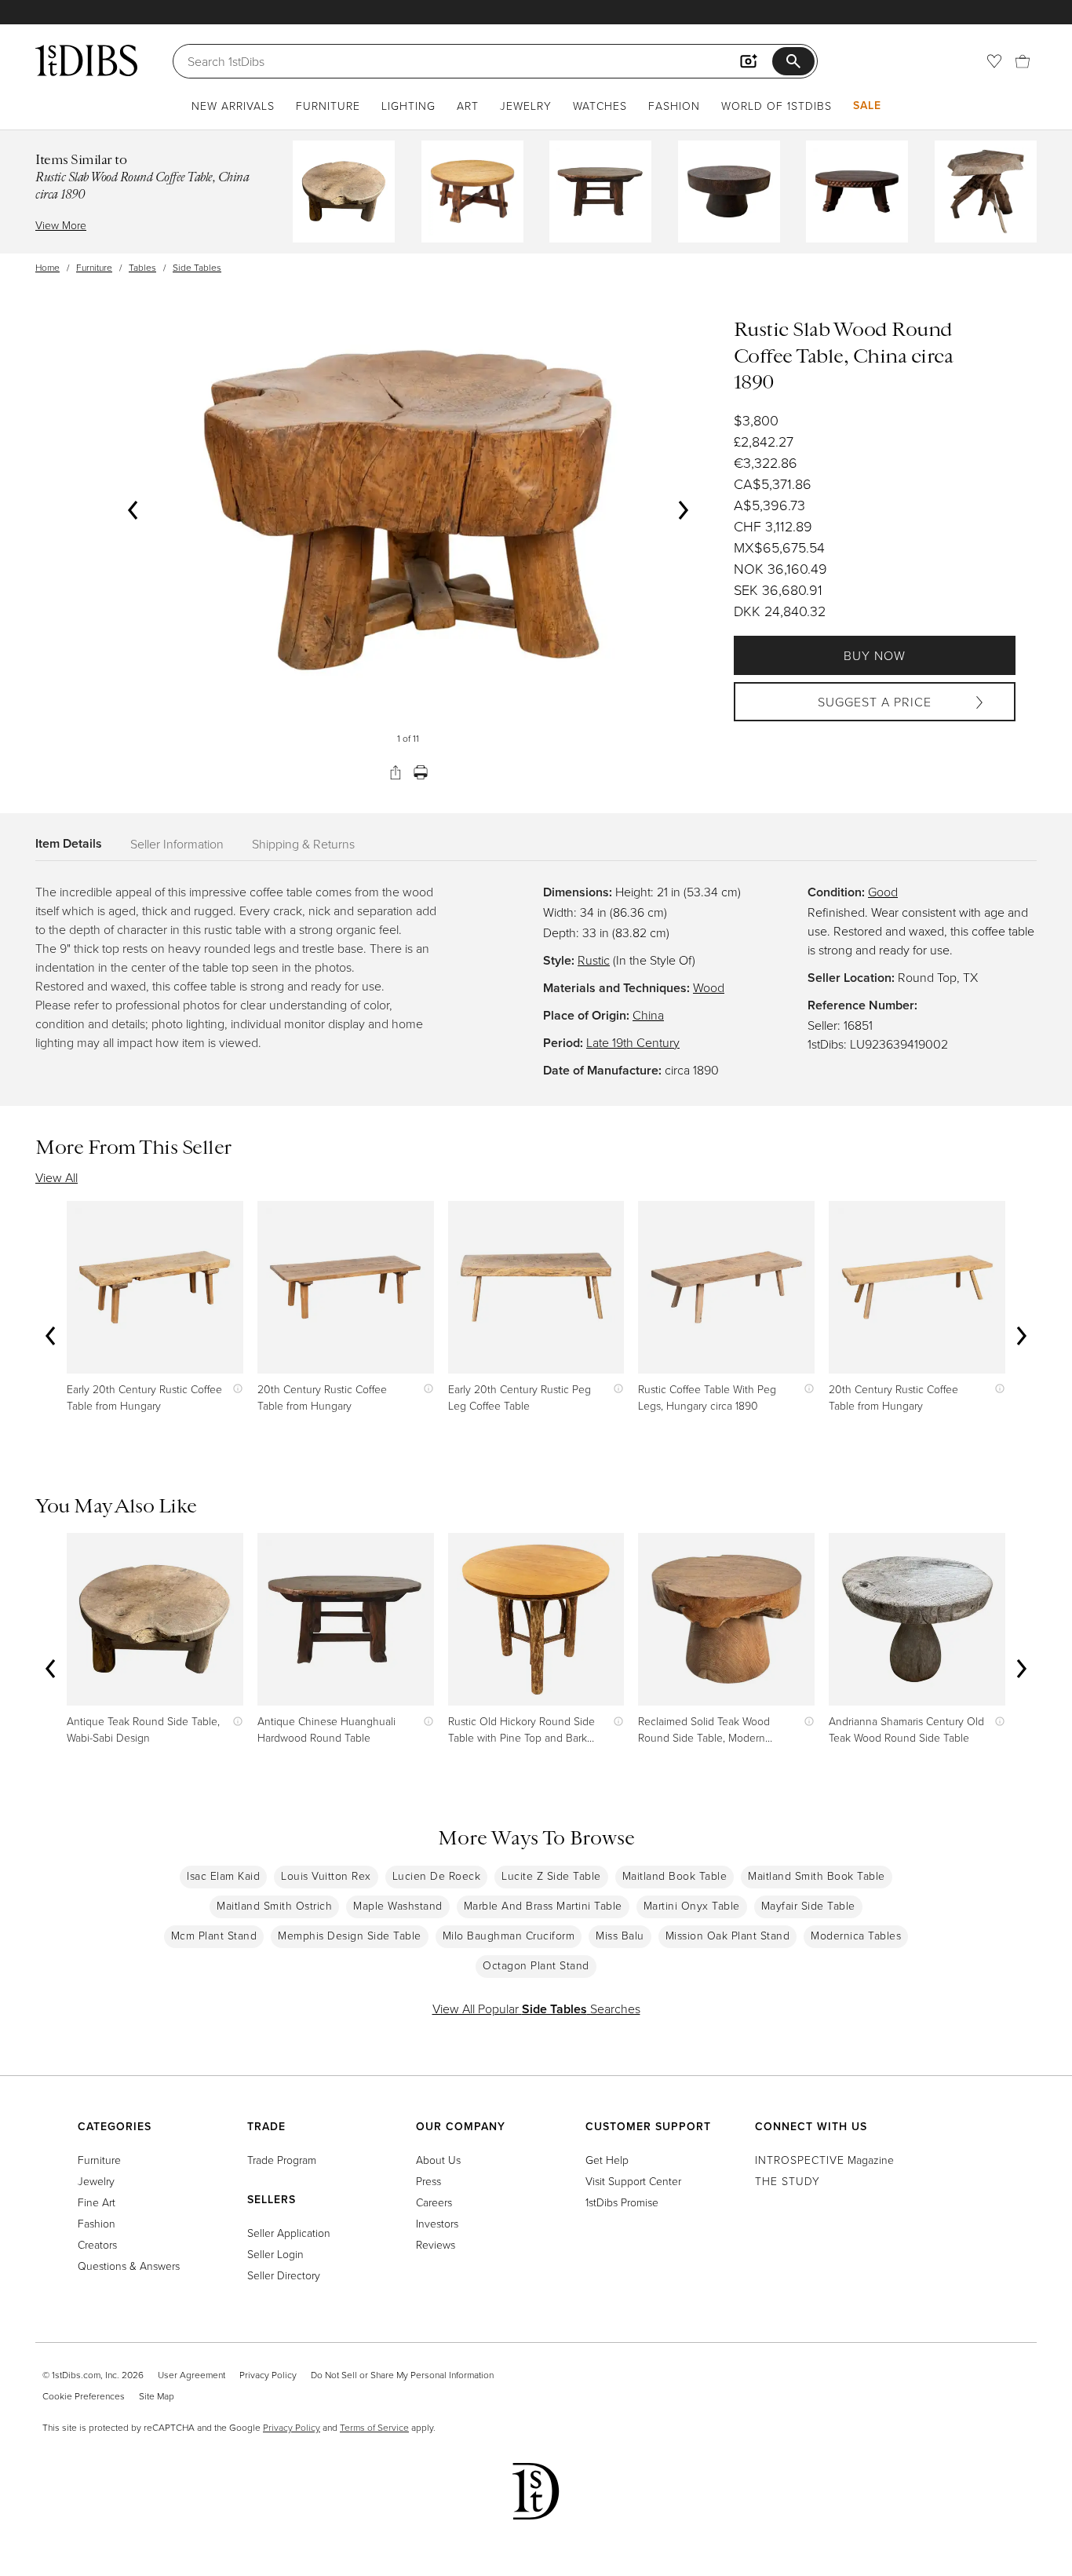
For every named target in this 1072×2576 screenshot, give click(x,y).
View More (61, 225)
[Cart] (1023, 61)
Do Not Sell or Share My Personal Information (402, 2375)
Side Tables (197, 267)
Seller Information (177, 844)
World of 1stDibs (777, 106)
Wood (709, 987)
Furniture (328, 106)
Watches (600, 106)
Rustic (594, 960)
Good (883, 892)
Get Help (607, 2160)
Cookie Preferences (84, 2396)
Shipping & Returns (303, 844)
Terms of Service (374, 2427)
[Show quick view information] (234, 1389)
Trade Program (282, 2160)
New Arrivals (233, 106)
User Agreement (191, 2375)
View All (57, 1177)
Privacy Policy (268, 2375)
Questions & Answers (129, 2266)
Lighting (408, 106)
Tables (142, 267)
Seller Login (275, 2254)
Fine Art (97, 2202)
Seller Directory (284, 2275)
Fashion (674, 106)
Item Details (69, 843)
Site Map (157, 2396)
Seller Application (289, 2233)
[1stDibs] (86, 60)
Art (468, 106)
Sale (867, 105)
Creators (97, 2244)
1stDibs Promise (622, 2202)
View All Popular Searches (536, 2009)
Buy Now (875, 655)
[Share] (396, 772)
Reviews (436, 2244)
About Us (438, 2160)
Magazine (824, 2160)
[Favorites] (994, 61)
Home (47, 267)
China (648, 1015)
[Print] (421, 772)
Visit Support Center (633, 2181)
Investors (437, 2223)
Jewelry (526, 106)
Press (428, 2181)
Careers (434, 2202)
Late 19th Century (633, 1042)
